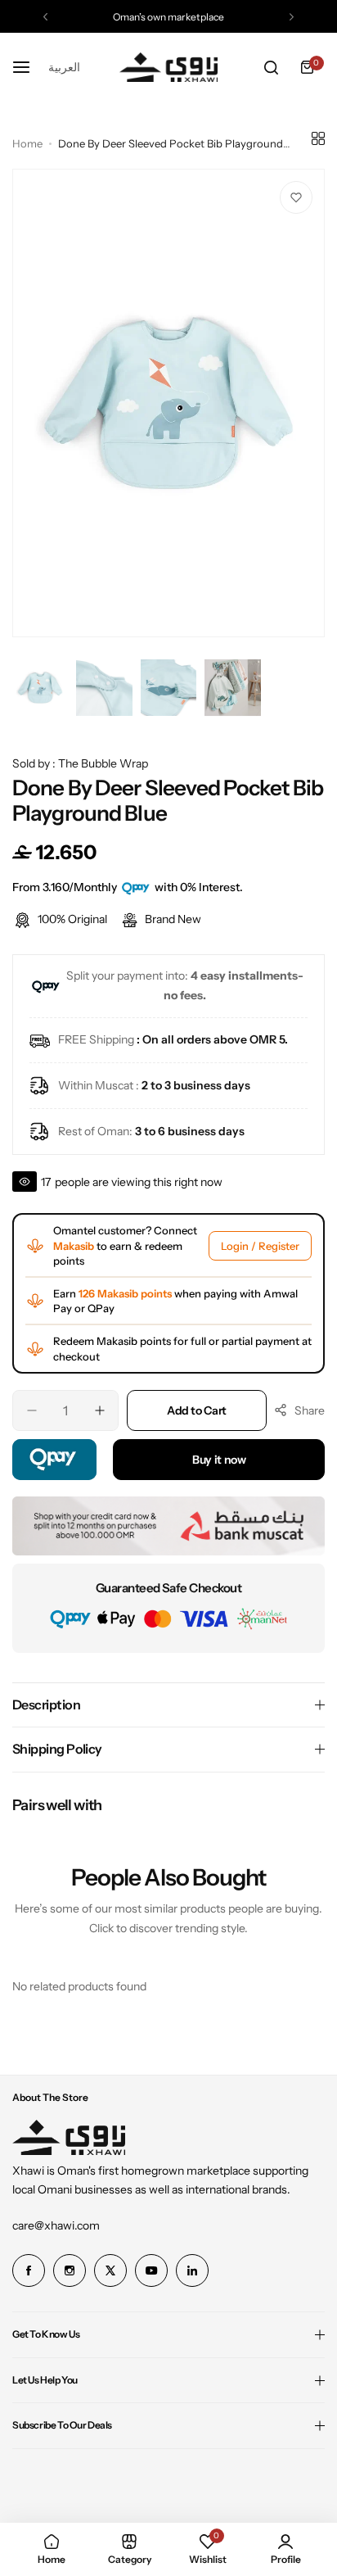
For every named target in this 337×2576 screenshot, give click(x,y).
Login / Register (260, 1246)
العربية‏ (64, 67)
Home (27, 143)
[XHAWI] (168, 68)
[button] (45, 17)
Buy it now (219, 1460)
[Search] (271, 67)
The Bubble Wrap (103, 763)
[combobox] (64, 67)
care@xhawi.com (56, 2225)
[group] (168, 403)
